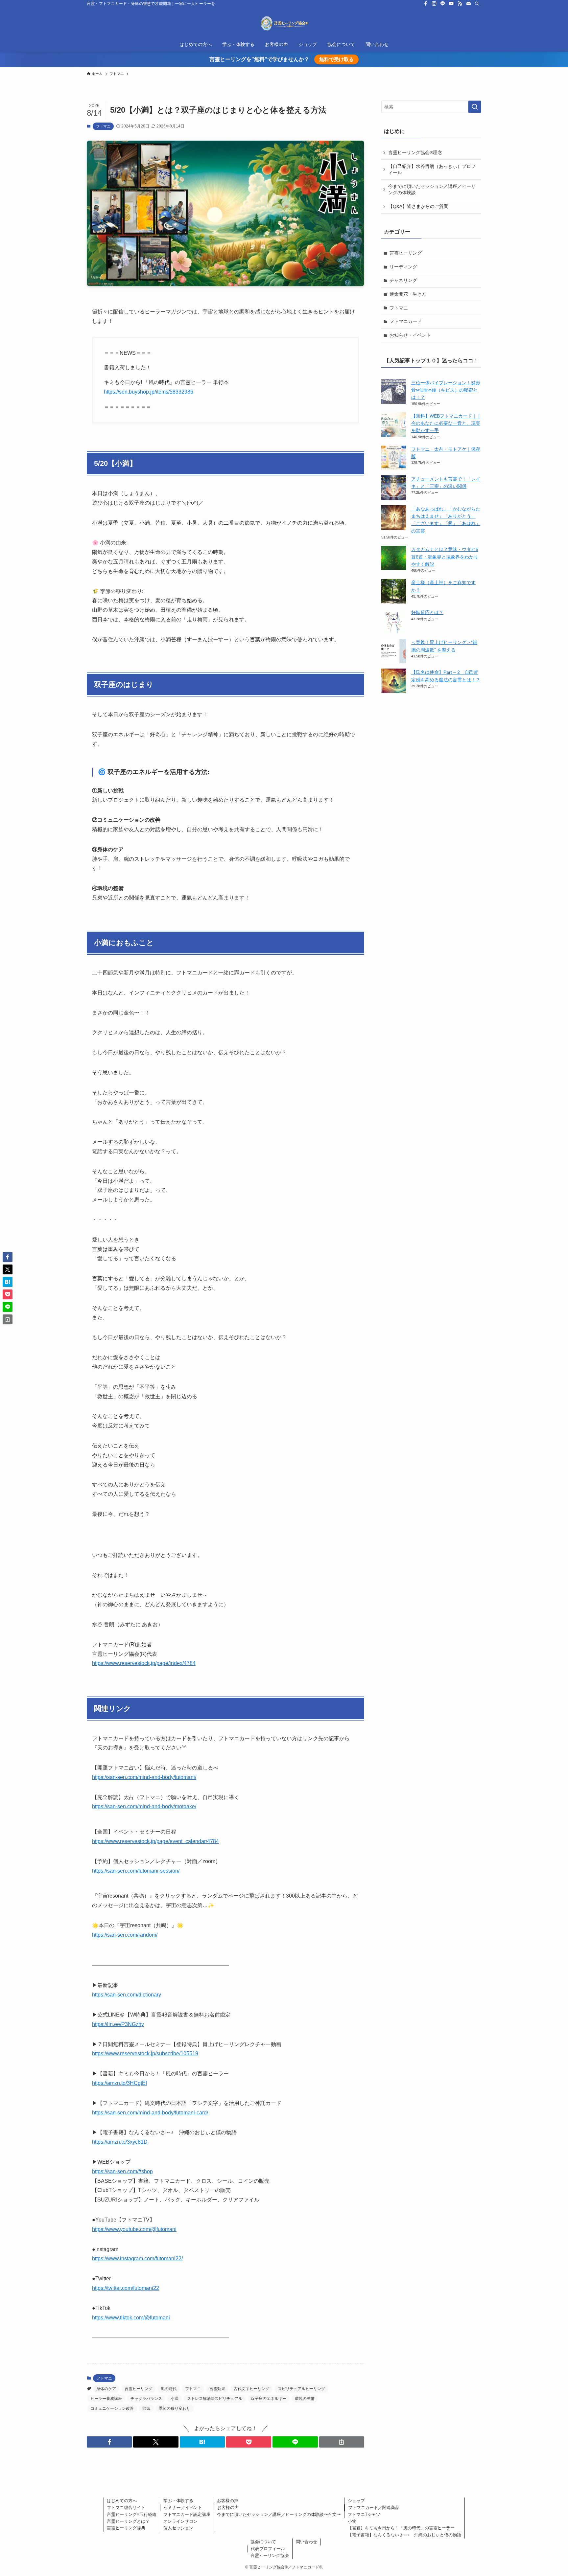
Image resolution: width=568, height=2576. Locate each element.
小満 (175, 2399)
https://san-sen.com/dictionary (127, 1995)
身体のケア (106, 2389)
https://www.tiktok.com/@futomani (131, 2318)
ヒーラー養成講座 (106, 2399)
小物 (352, 2521)
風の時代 (169, 2389)
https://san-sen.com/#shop (122, 2171)
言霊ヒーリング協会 (270, 2555)
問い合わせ (307, 2542)
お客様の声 (228, 2501)
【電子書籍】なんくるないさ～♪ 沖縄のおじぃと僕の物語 (404, 2535)
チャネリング (403, 280)
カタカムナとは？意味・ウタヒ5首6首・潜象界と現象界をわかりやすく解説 (445, 557)
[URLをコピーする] (342, 2442)
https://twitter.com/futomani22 (126, 2288)
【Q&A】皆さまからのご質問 (418, 206)
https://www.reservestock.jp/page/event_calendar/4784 (155, 1841)
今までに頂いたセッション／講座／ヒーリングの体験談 (432, 190)
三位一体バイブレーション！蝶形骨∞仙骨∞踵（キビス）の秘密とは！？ (446, 390)
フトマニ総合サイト (126, 2508)
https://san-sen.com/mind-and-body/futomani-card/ (150, 2113)
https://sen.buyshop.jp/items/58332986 (149, 392)
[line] (443, 4)
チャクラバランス (146, 2399)
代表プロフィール (268, 2549)
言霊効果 (217, 2389)
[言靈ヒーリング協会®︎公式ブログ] (284, 23)
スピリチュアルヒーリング (301, 2389)
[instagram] (434, 4)
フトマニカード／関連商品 (374, 2508)
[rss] (460, 4)
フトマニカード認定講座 (187, 2514)
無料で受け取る (336, 59)
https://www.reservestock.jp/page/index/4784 (144, 1663)
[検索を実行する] (475, 107)
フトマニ (103, 126)
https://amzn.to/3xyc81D (120, 2142)
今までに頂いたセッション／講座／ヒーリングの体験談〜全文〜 (279, 2514)
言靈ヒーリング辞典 (126, 2528)
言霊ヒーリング (138, 2389)
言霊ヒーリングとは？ (128, 2521)
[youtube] (451, 4)
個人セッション (178, 2528)
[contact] (468, 4)
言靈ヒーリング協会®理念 (415, 152)
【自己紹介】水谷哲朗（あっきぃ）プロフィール (432, 170)
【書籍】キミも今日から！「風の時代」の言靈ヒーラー (401, 2528)
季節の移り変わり (175, 2408)
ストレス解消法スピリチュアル (215, 2399)
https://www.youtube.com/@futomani (134, 2229)
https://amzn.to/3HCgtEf (119, 2083)
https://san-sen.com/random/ (125, 1935)
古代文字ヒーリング (251, 2389)
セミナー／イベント (183, 2508)
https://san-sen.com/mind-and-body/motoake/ (144, 1806)
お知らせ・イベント (410, 335)
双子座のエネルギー (269, 2399)
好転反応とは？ (427, 612)
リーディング (403, 267)
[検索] (477, 4)
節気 (146, 2408)
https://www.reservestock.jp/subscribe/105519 (145, 2053)
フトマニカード (406, 321)
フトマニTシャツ (364, 2514)
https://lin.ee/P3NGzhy (118, 2024)
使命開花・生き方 (408, 294)
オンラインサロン (180, 2521)
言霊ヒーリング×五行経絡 (132, 2514)
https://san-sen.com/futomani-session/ (136, 1871)
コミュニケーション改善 (112, 2408)
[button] (109, 2442)
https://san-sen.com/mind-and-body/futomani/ (144, 1777)
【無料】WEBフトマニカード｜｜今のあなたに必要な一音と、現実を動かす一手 (446, 423)
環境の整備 (305, 2399)
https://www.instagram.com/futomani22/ (137, 2258)
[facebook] (426, 4)
